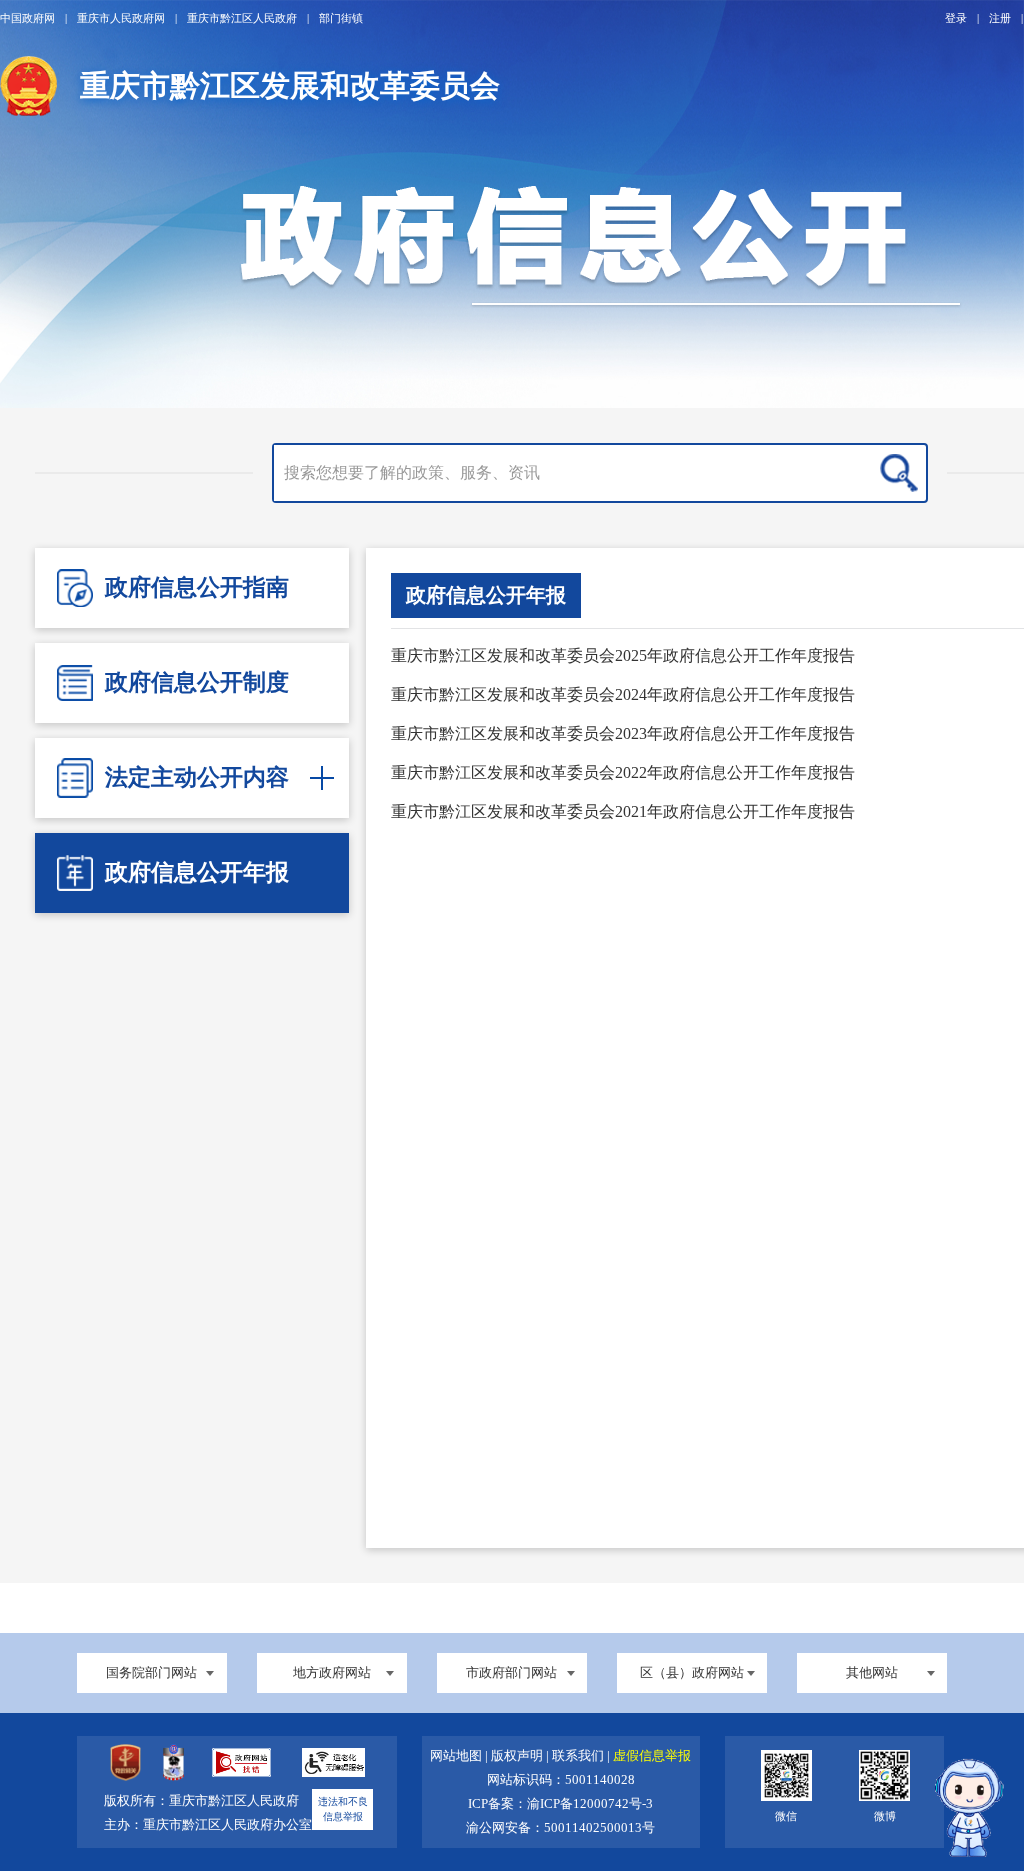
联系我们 (579, 1756)
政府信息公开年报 (197, 872)
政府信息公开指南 (197, 587)
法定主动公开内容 (197, 777)
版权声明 (518, 1756)
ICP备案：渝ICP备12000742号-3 (560, 1804)
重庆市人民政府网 (121, 18)
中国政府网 (27, 18)
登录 (956, 18)
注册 (1000, 18)
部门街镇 (341, 18)
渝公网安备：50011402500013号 (560, 1828)
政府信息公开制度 (197, 682)
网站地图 (457, 1756)
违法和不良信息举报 (343, 1809)
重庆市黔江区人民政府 (242, 18)
